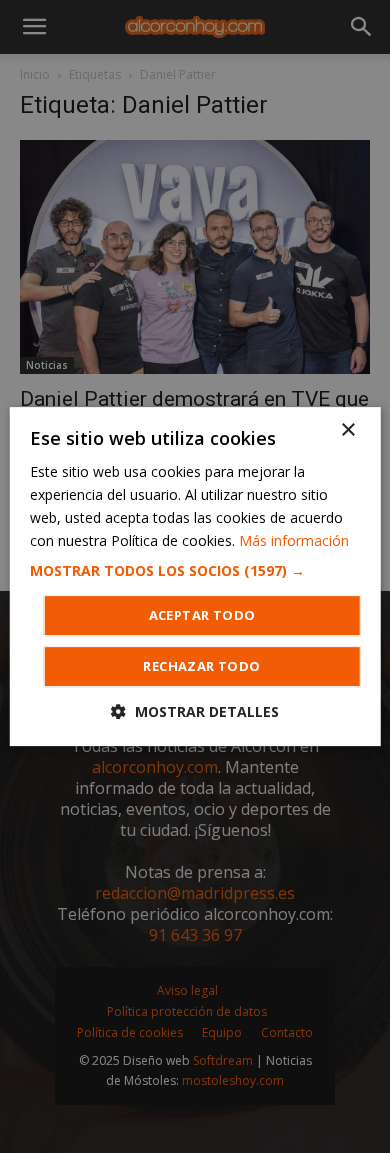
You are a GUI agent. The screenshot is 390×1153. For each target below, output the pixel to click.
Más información (294, 540)
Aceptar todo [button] (202, 615)
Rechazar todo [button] (201, 666)
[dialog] (195, 576)
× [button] (347, 430)
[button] (195, 571)
